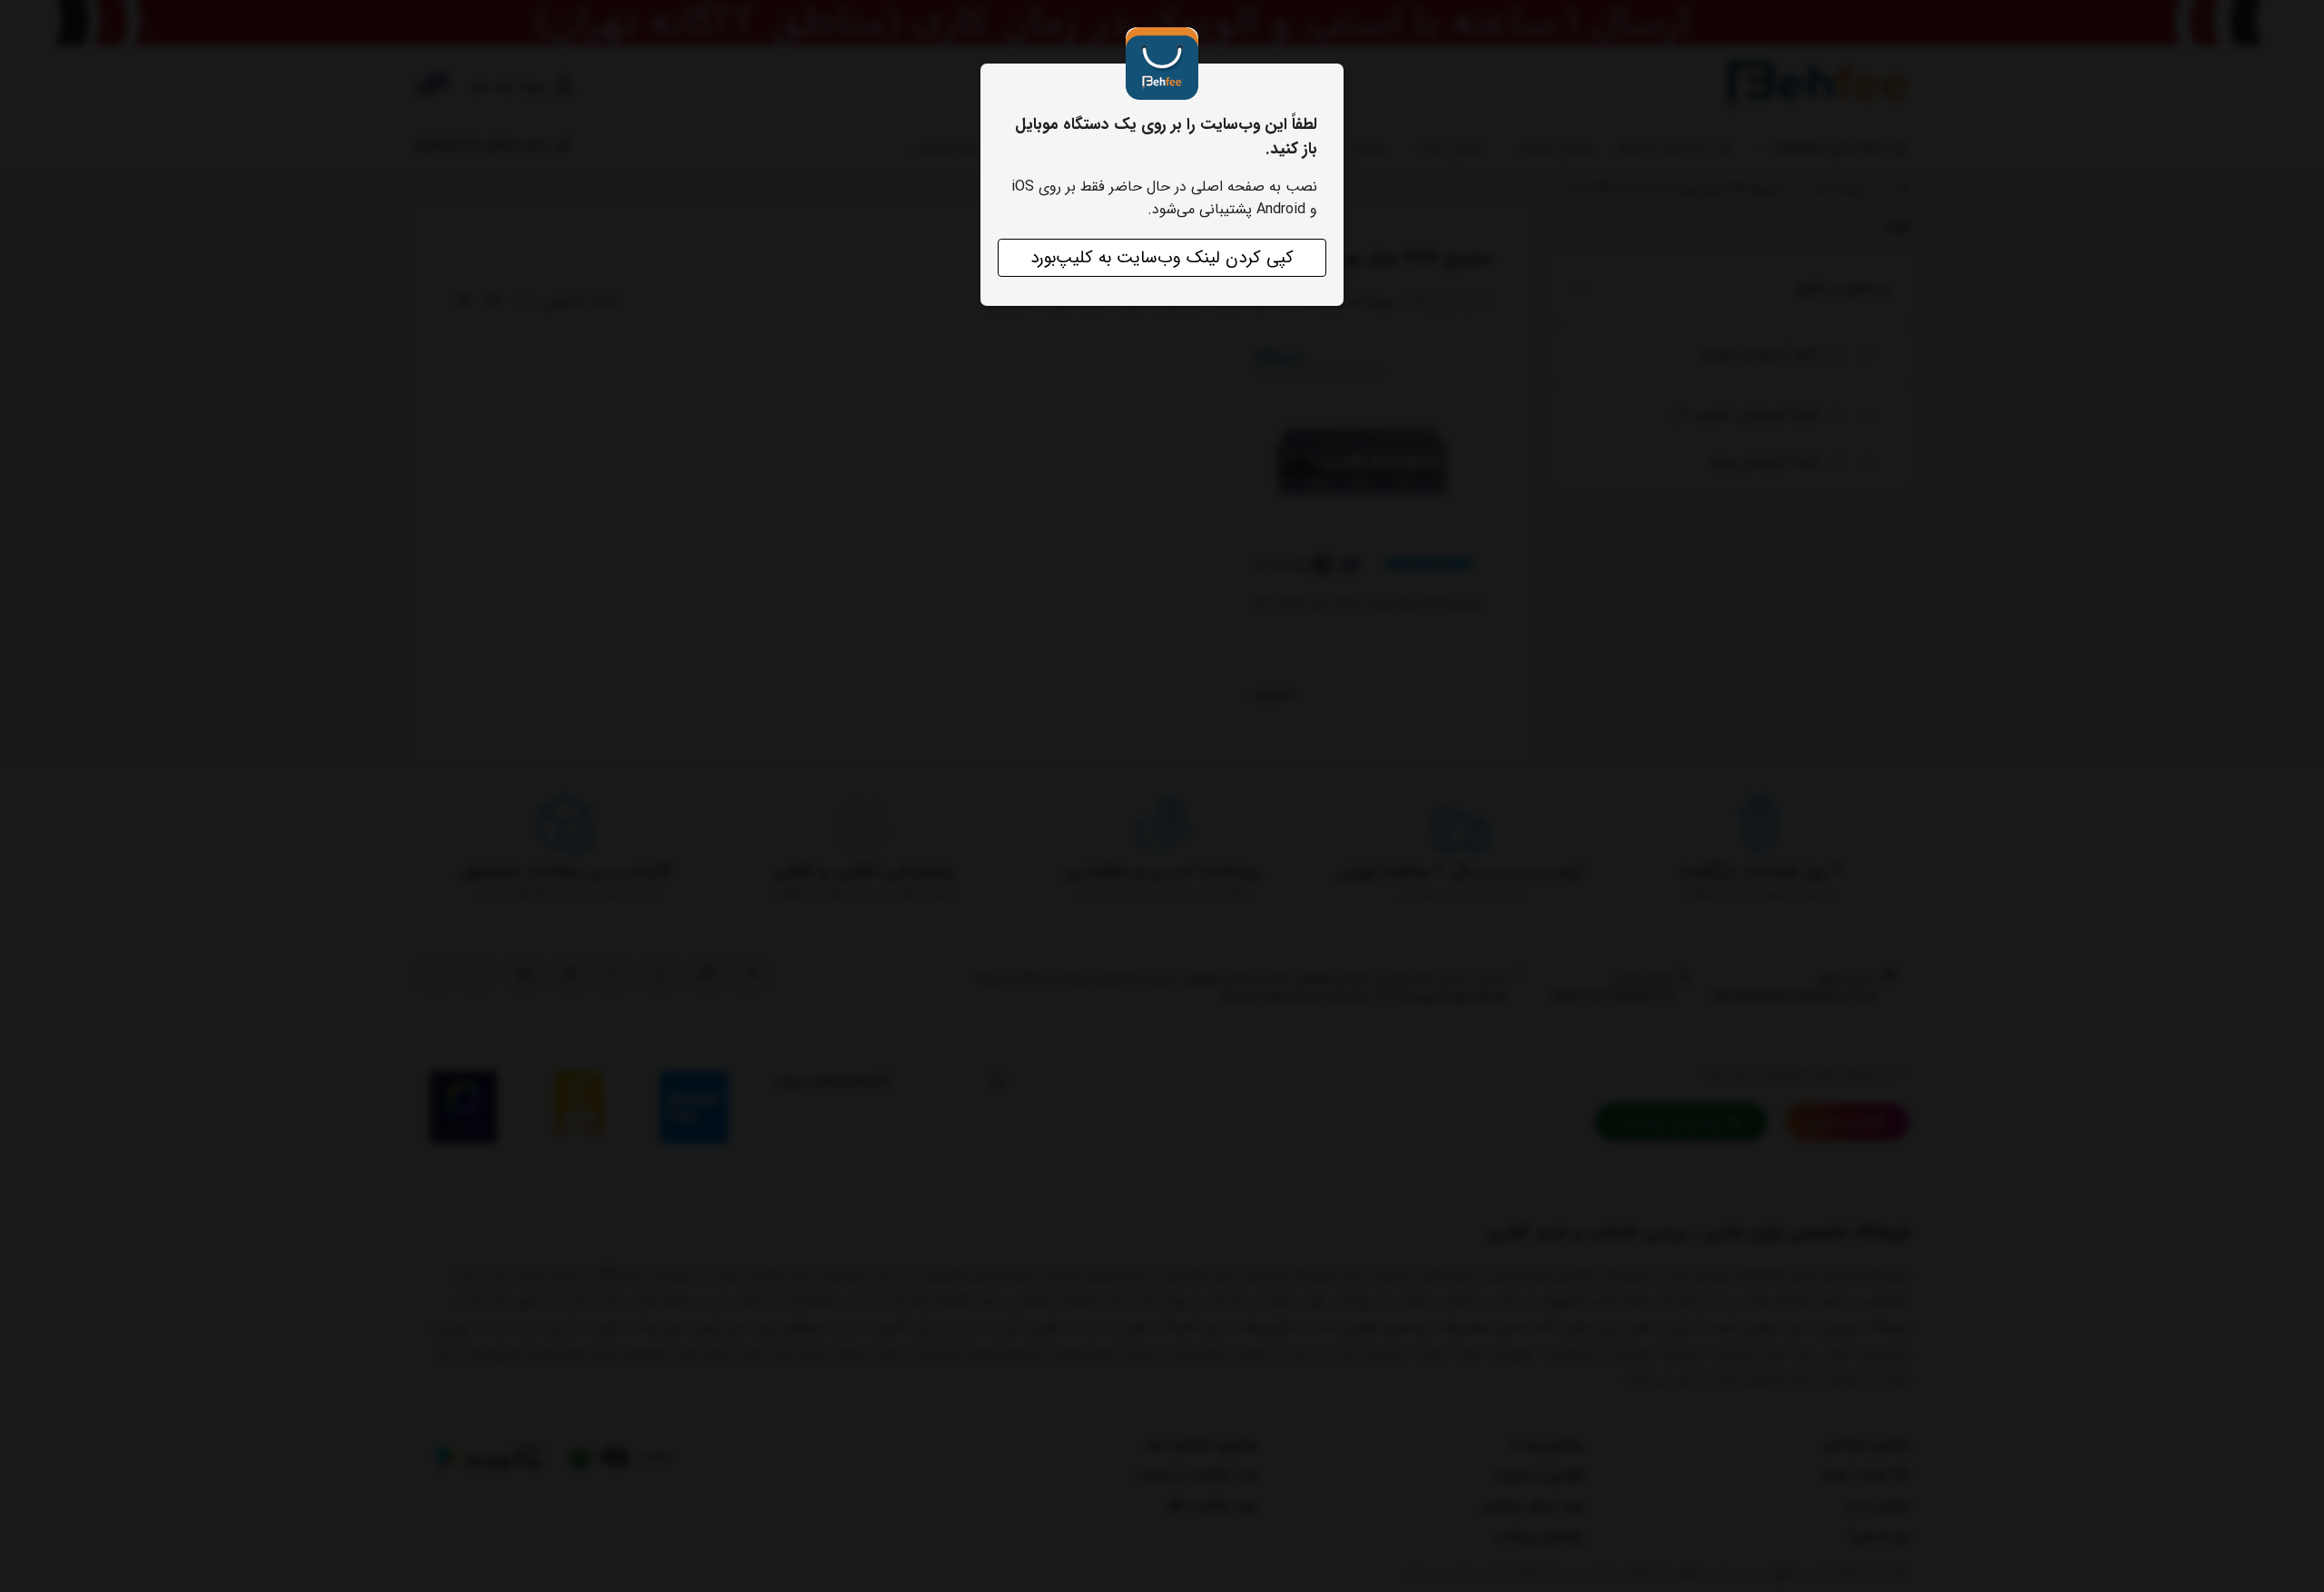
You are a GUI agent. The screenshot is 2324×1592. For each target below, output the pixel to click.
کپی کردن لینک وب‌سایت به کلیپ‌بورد (1162, 258)
